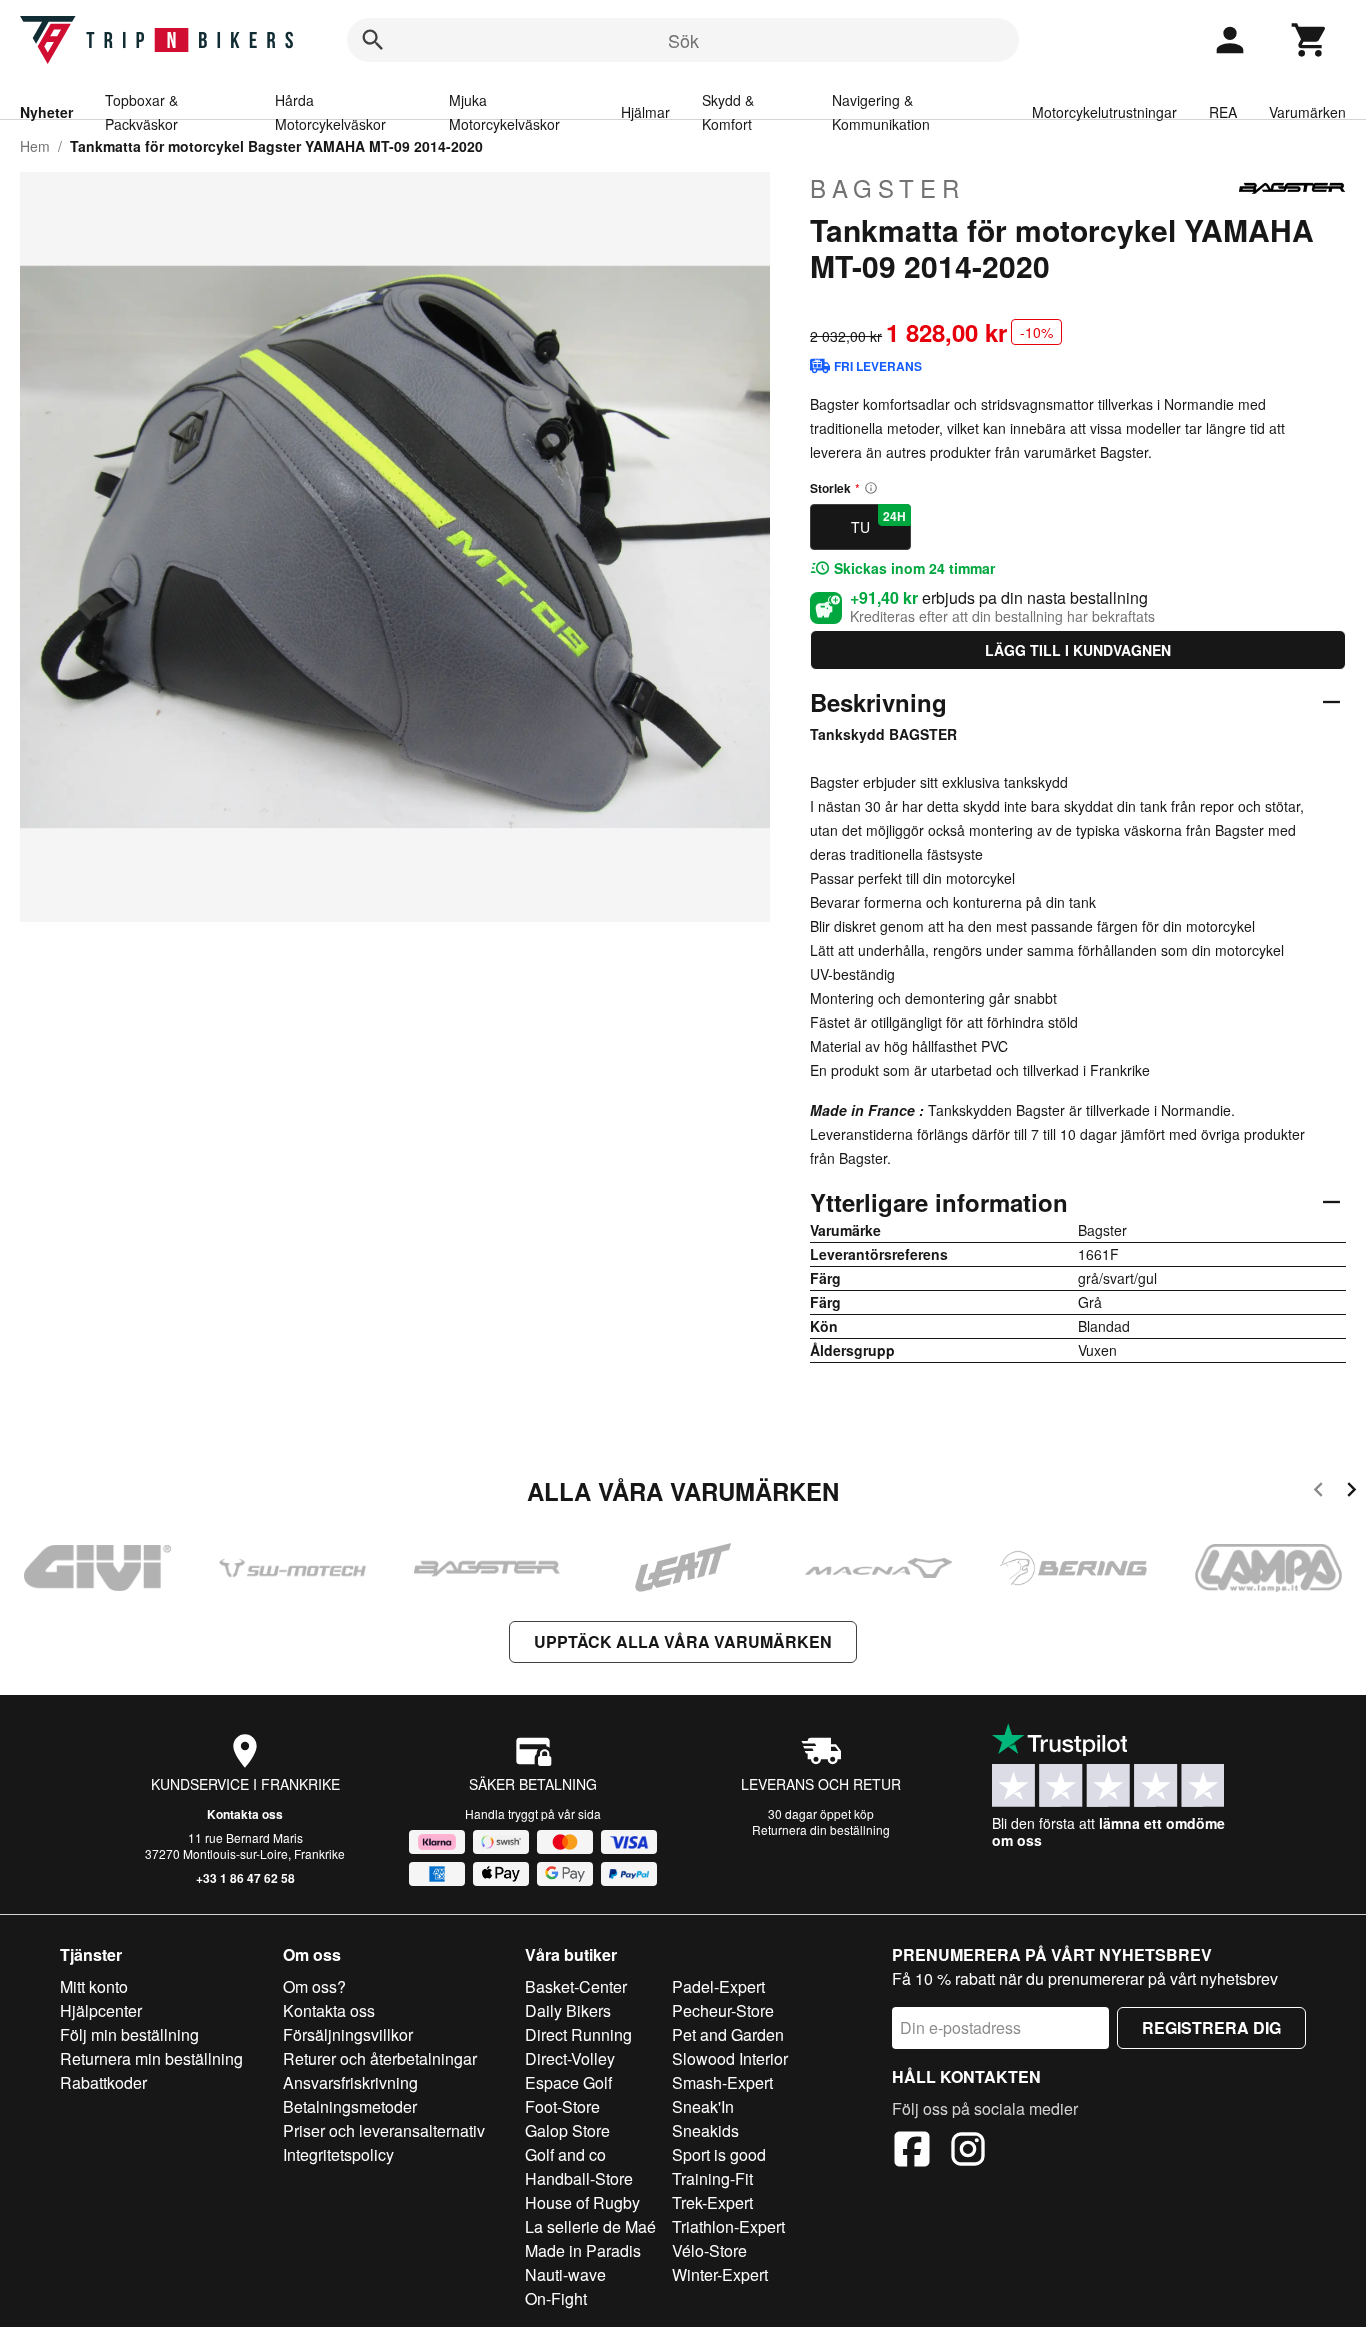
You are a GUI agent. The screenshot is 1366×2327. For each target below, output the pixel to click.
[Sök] (373, 40)
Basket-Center (576, 1986)
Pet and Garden (728, 2034)
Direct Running (578, 2034)
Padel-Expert (718, 1986)
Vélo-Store (709, 2250)
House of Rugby (582, 2202)
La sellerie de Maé (590, 2226)
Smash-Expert (722, 2082)
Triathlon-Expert (728, 2226)
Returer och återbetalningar (380, 2058)
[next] (1351, 1492)
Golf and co (565, 2154)
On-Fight (556, 2298)
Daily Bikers (568, 2010)
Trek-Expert (712, 2202)
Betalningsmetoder (350, 2106)
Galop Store (567, 2130)
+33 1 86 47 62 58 (245, 1878)
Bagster (887, 188)
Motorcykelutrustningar (1104, 112)
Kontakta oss (245, 1814)
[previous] (1318, 1492)
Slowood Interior (730, 2058)
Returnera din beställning (821, 1829)
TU (878, 522)
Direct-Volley (570, 2058)
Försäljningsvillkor (348, 2034)
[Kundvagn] (1310, 40)
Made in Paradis (583, 2250)
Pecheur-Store (723, 2010)
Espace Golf (568, 2082)
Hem (35, 146)
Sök (683, 40)
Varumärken (1307, 112)
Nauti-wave (565, 2274)
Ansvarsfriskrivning (350, 2082)
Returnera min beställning (151, 2058)
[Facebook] (912, 2152)
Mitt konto (94, 1986)
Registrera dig (1211, 2027)
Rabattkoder (103, 2082)
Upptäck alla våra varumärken (683, 1641)
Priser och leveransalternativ (384, 2130)
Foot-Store (562, 2106)
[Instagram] (968, 2152)
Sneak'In (703, 2106)
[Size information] (871, 488)
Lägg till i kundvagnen (1078, 650)
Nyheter (46, 112)
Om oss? (314, 1986)
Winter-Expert (720, 2274)
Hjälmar (645, 112)
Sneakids (705, 2130)
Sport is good (719, 2154)
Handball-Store (579, 2178)
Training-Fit (712, 2178)
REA (1223, 112)
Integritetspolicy (338, 2154)
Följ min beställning (129, 2034)
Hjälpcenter (101, 2010)
